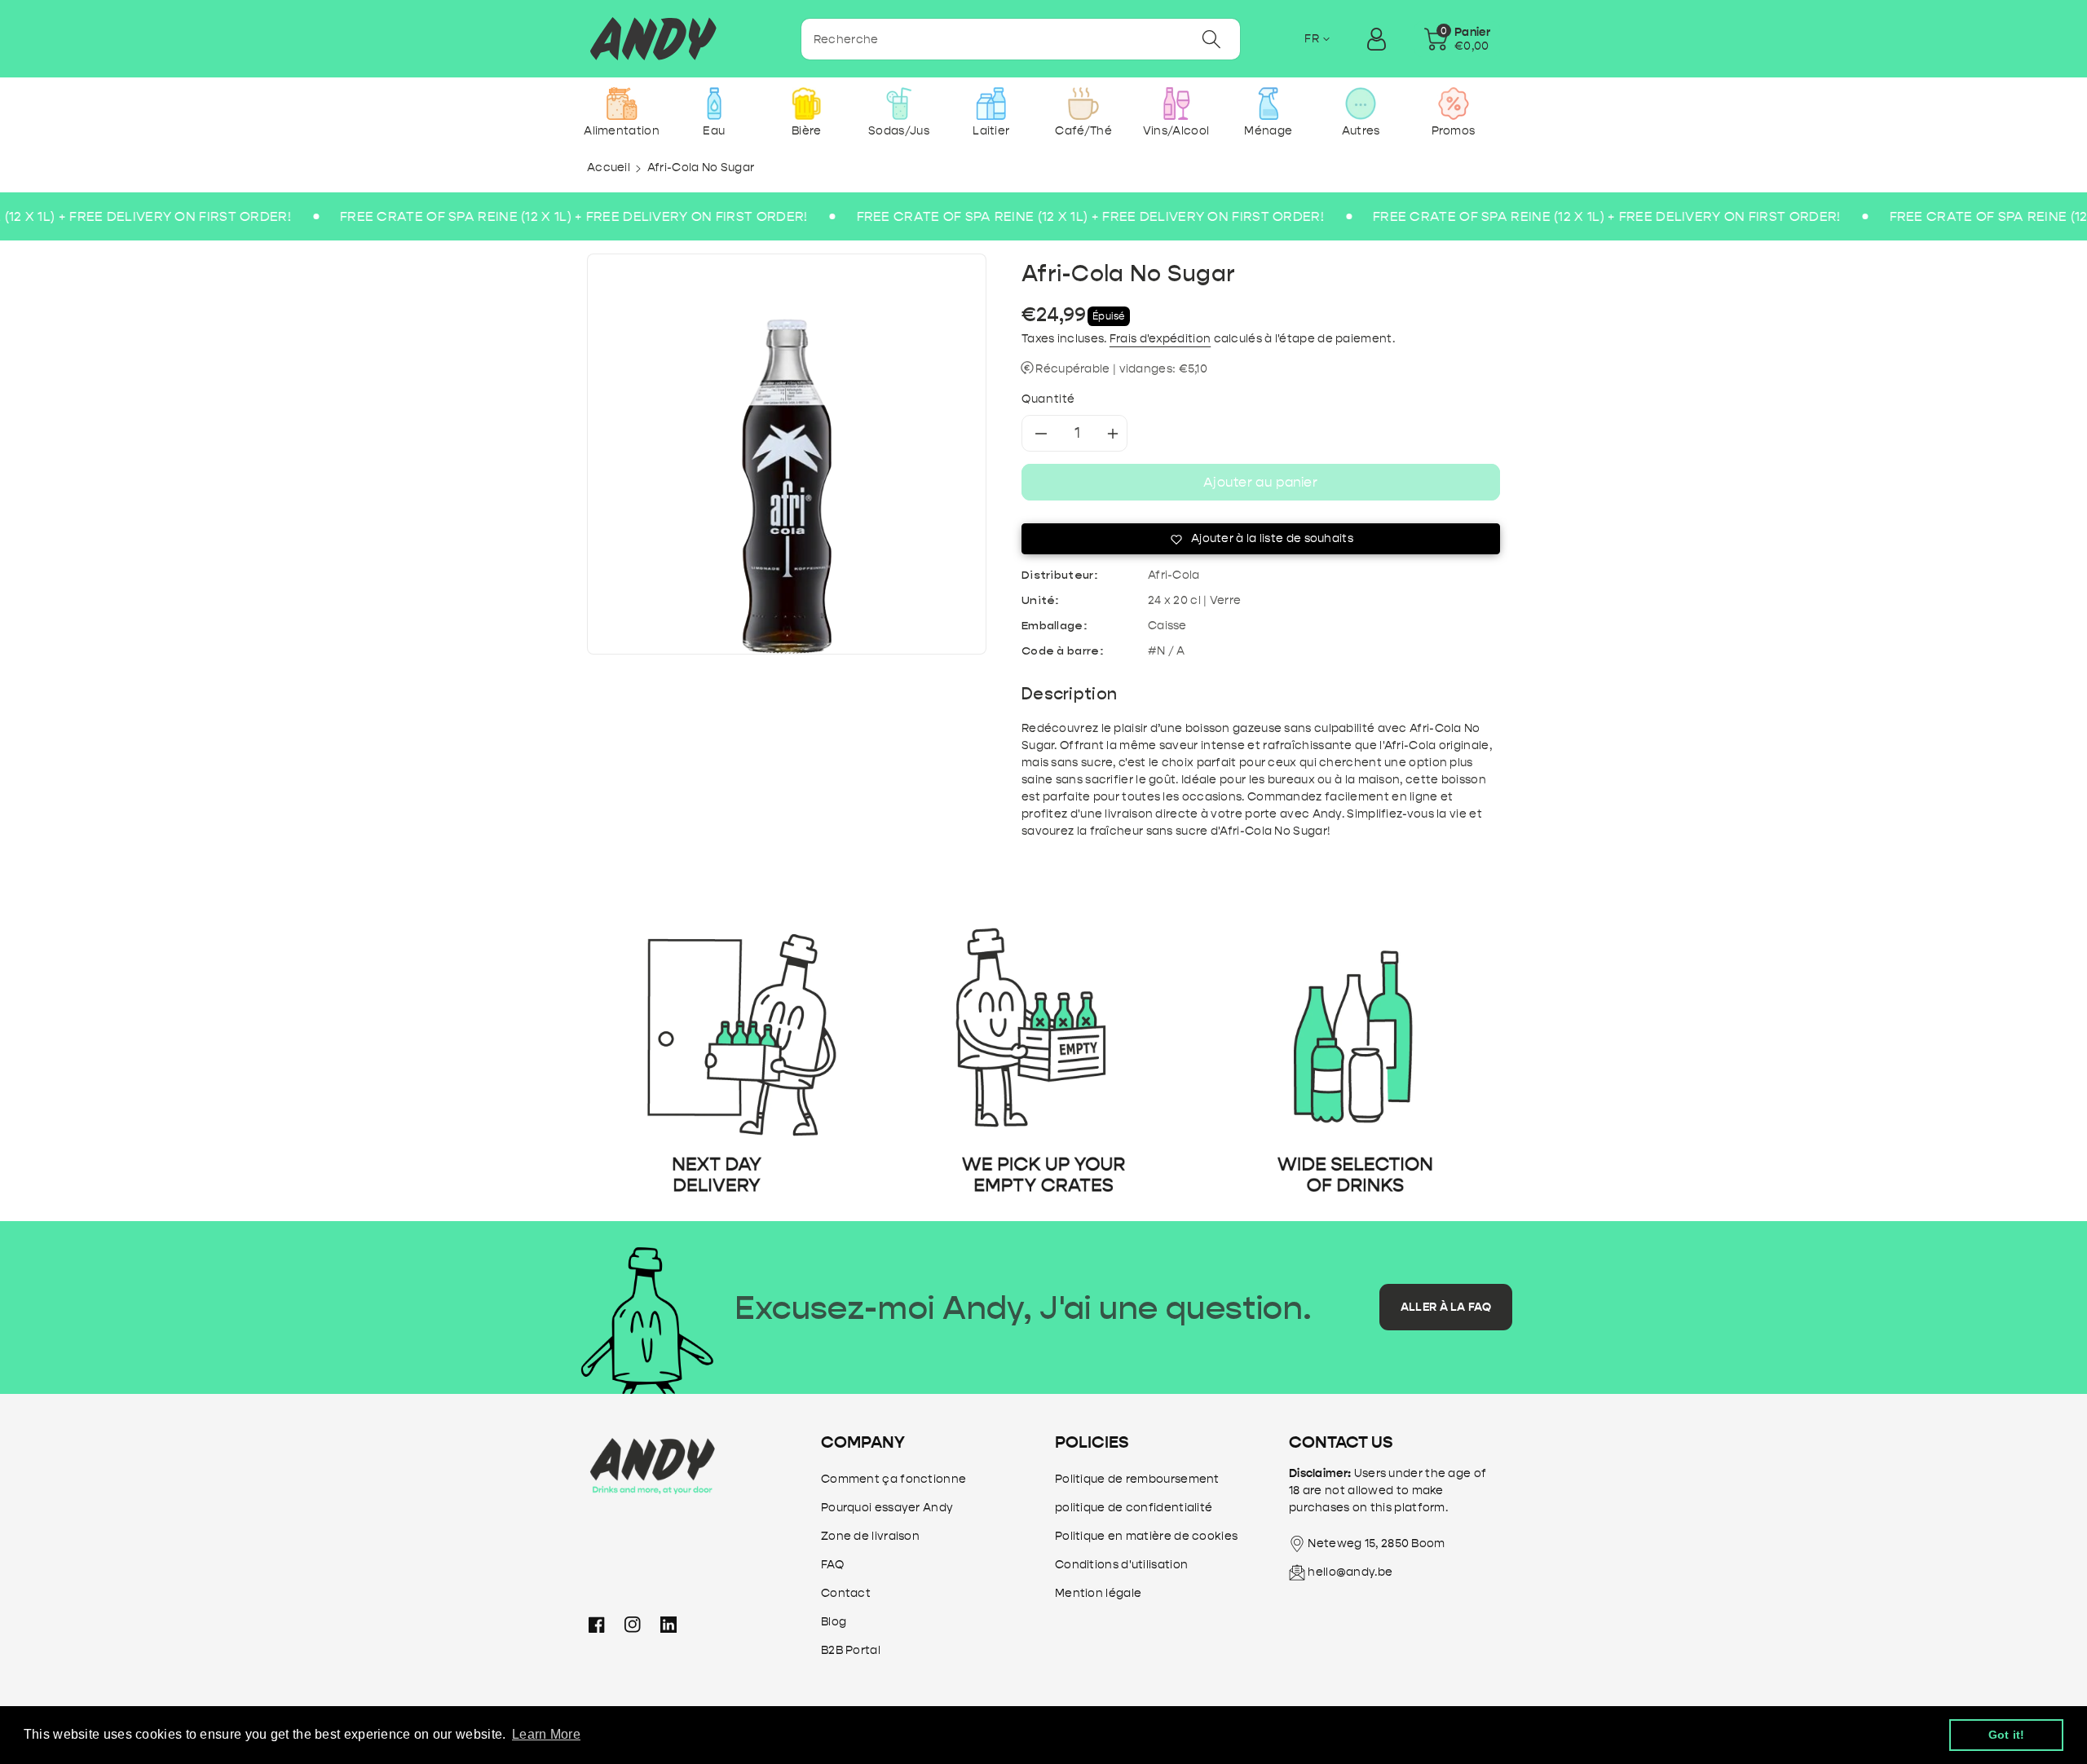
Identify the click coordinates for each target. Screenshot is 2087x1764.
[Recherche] (1211, 39)
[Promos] (1453, 104)
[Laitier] (991, 104)
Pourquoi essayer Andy (887, 1508)
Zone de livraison (870, 1536)
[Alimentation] (622, 104)
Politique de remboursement (1137, 1479)
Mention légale (1098, 1593)
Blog (834, 1622)
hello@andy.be (1350, 1572)
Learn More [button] (546, 1734)
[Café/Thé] (1084, 104)
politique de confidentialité (1134, 1508)
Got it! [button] (2007, 1735)
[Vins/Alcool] (1176, 104)
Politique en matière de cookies (1146, 1536)
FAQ (832, 1565)
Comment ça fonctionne (893, 1479)
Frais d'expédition (1160, 339)
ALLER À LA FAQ (1446, 1307)
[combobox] (1021, 39)
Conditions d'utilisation (1121, 1565)
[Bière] (807, 104)
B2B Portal (851, 1650)
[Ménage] (1268, 104)
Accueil (609, 168)
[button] (1457, 39)
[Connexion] (1376, 39)
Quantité (1048, 399)
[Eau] (714, 104)
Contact (846, 1593)
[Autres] (1361, 104)
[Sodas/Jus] (899, 104)
